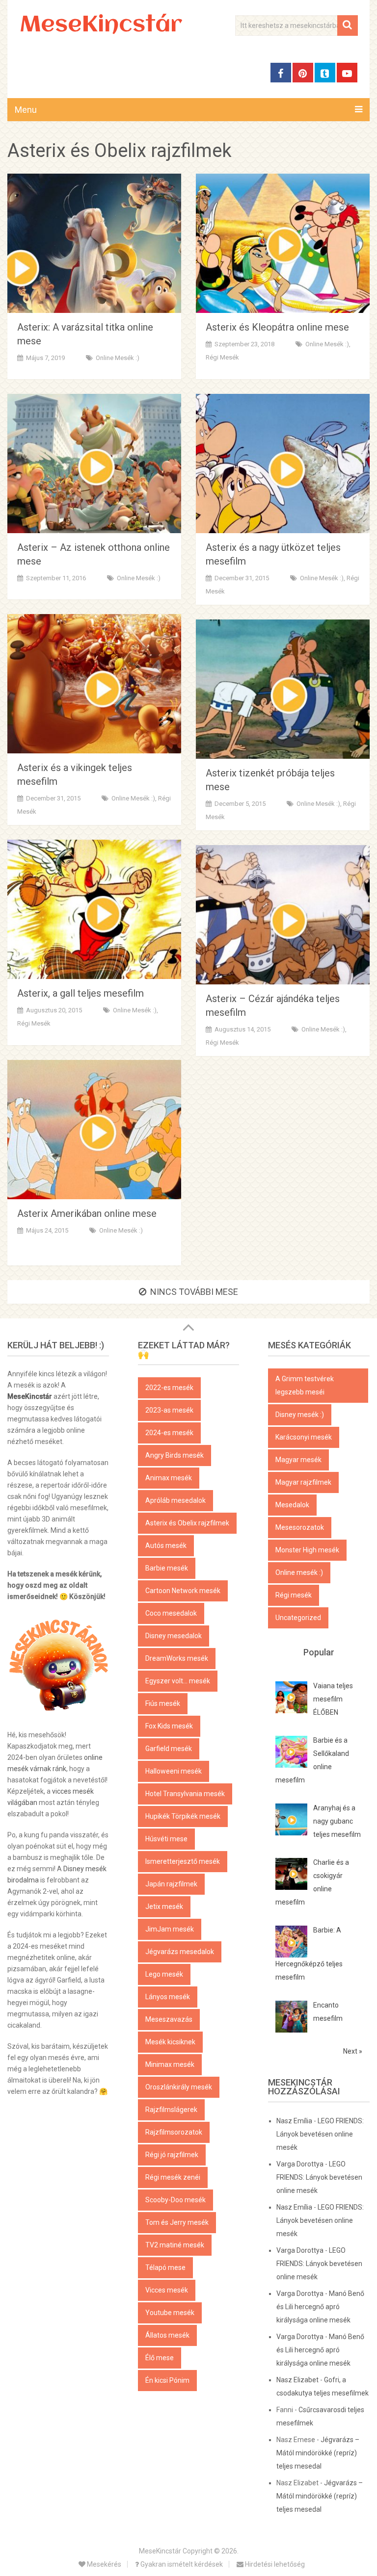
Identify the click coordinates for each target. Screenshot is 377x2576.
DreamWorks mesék (177, 1658)
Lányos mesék (168, 1997)
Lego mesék (164, 1974)
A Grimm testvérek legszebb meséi (305, 1385)
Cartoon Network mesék (183, 1591)
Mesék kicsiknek (170, 2042)
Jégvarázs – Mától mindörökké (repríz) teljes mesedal (318, 2453)
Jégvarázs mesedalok (180, 1952)
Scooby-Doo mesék (175, 2200)
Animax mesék (169, 1478)
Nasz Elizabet (297, 2380)
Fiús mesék (163, 1703)
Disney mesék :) (300, 1415)
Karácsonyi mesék (304, 1437)
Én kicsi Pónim (167, 2380)
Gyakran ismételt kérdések (181, 2564)
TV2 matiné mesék (175, 2245)
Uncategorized (298, 1618)
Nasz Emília (294, 2121)
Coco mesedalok (171, 1613)
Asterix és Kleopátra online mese (277, 327)
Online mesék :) (118, 358)
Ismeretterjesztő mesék (183, 1861)
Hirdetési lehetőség (274, 2564)
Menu (26, 110)
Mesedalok (292, 1505)
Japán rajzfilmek (171, 1884)
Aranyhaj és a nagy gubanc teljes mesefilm (337, 1821)
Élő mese (160, 2358)
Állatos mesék (167, 2335)
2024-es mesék (169, 1433)
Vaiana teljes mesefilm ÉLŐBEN (333, 1699)
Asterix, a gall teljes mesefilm (81, 993)
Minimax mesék (170, 2064)
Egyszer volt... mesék (178, 1681)
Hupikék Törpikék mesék (183, 1816)
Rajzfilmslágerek (171, 2110)
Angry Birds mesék (175, 1455)
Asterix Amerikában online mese (87, 1213)
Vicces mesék (167, 2290)
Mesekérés (103, 2564)
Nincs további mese (194, 1292)
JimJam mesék (170, 1929)
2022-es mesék (169, 1388)
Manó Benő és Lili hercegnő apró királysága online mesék (320, 2307)
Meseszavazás (169, 2019)
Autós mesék (166, 1546)
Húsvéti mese (166, 1839)
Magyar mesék (298, 1460)
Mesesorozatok (300, 1527)
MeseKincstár (101, 26)
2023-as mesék (169, 1410)
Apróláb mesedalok (175, 1500)
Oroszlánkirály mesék (179, 2087)
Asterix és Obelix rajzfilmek (187, 1523)
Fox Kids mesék (169, 1726)
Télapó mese (165, 2267)
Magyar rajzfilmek (303, 1482)
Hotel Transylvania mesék (185, 1794)
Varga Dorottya (300, 2164)
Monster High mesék (307, 1550)
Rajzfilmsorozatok (174, 2132)
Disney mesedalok (174, 1636)
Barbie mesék (167, 1568)
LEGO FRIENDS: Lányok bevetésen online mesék (320, 2134)
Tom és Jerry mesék (177, 2222)
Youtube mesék (170, 2313)
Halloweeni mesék (174, 1771)
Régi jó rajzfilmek (172, 2155)
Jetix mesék (164, 1906)
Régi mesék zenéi (173, 2177)
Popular (319, 1652)
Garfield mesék (169, 1749)
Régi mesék (222, 357)
